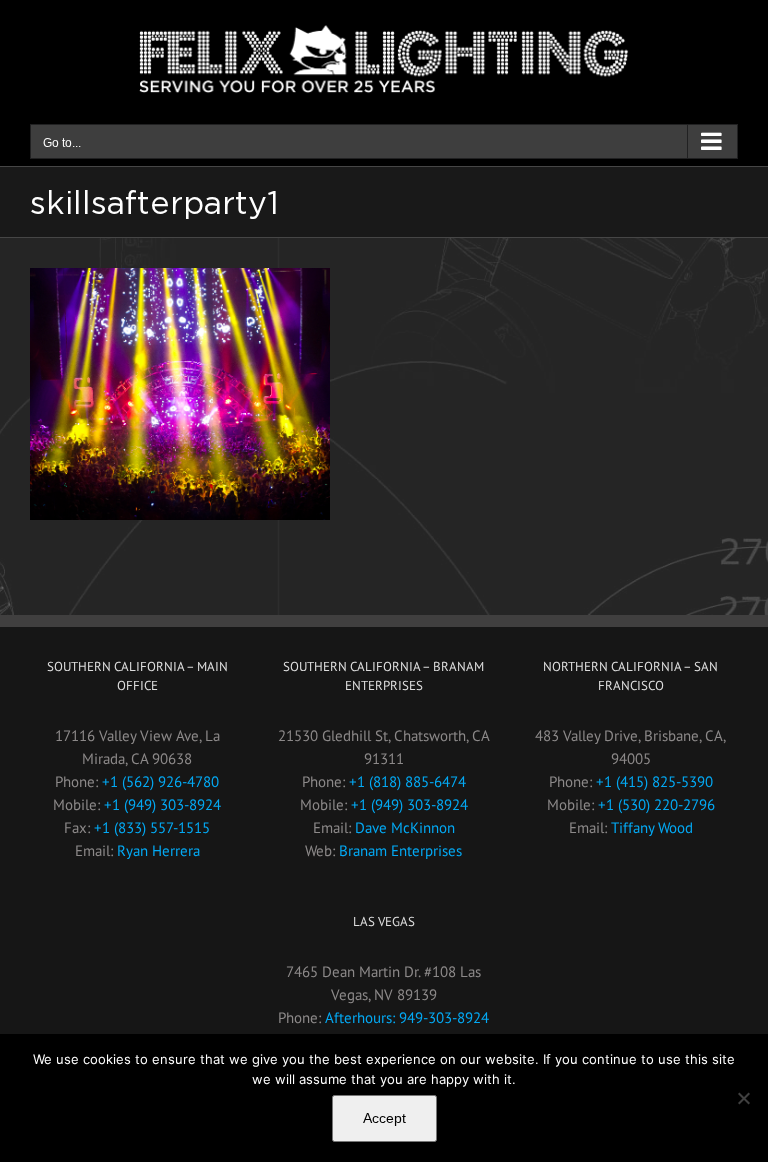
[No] (743, 1098)
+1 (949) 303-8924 (162, 804)
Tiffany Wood (652, 827)
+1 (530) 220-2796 (656, 804)
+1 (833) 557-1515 (152, 827)
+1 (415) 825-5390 (654, 781)
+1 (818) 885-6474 (407, 781)
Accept (384, 1118)
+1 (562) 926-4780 (160, 781)
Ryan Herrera (158, 850)
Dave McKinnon (405, 827)
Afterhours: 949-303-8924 (407, 1017)
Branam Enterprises (400, 850)
